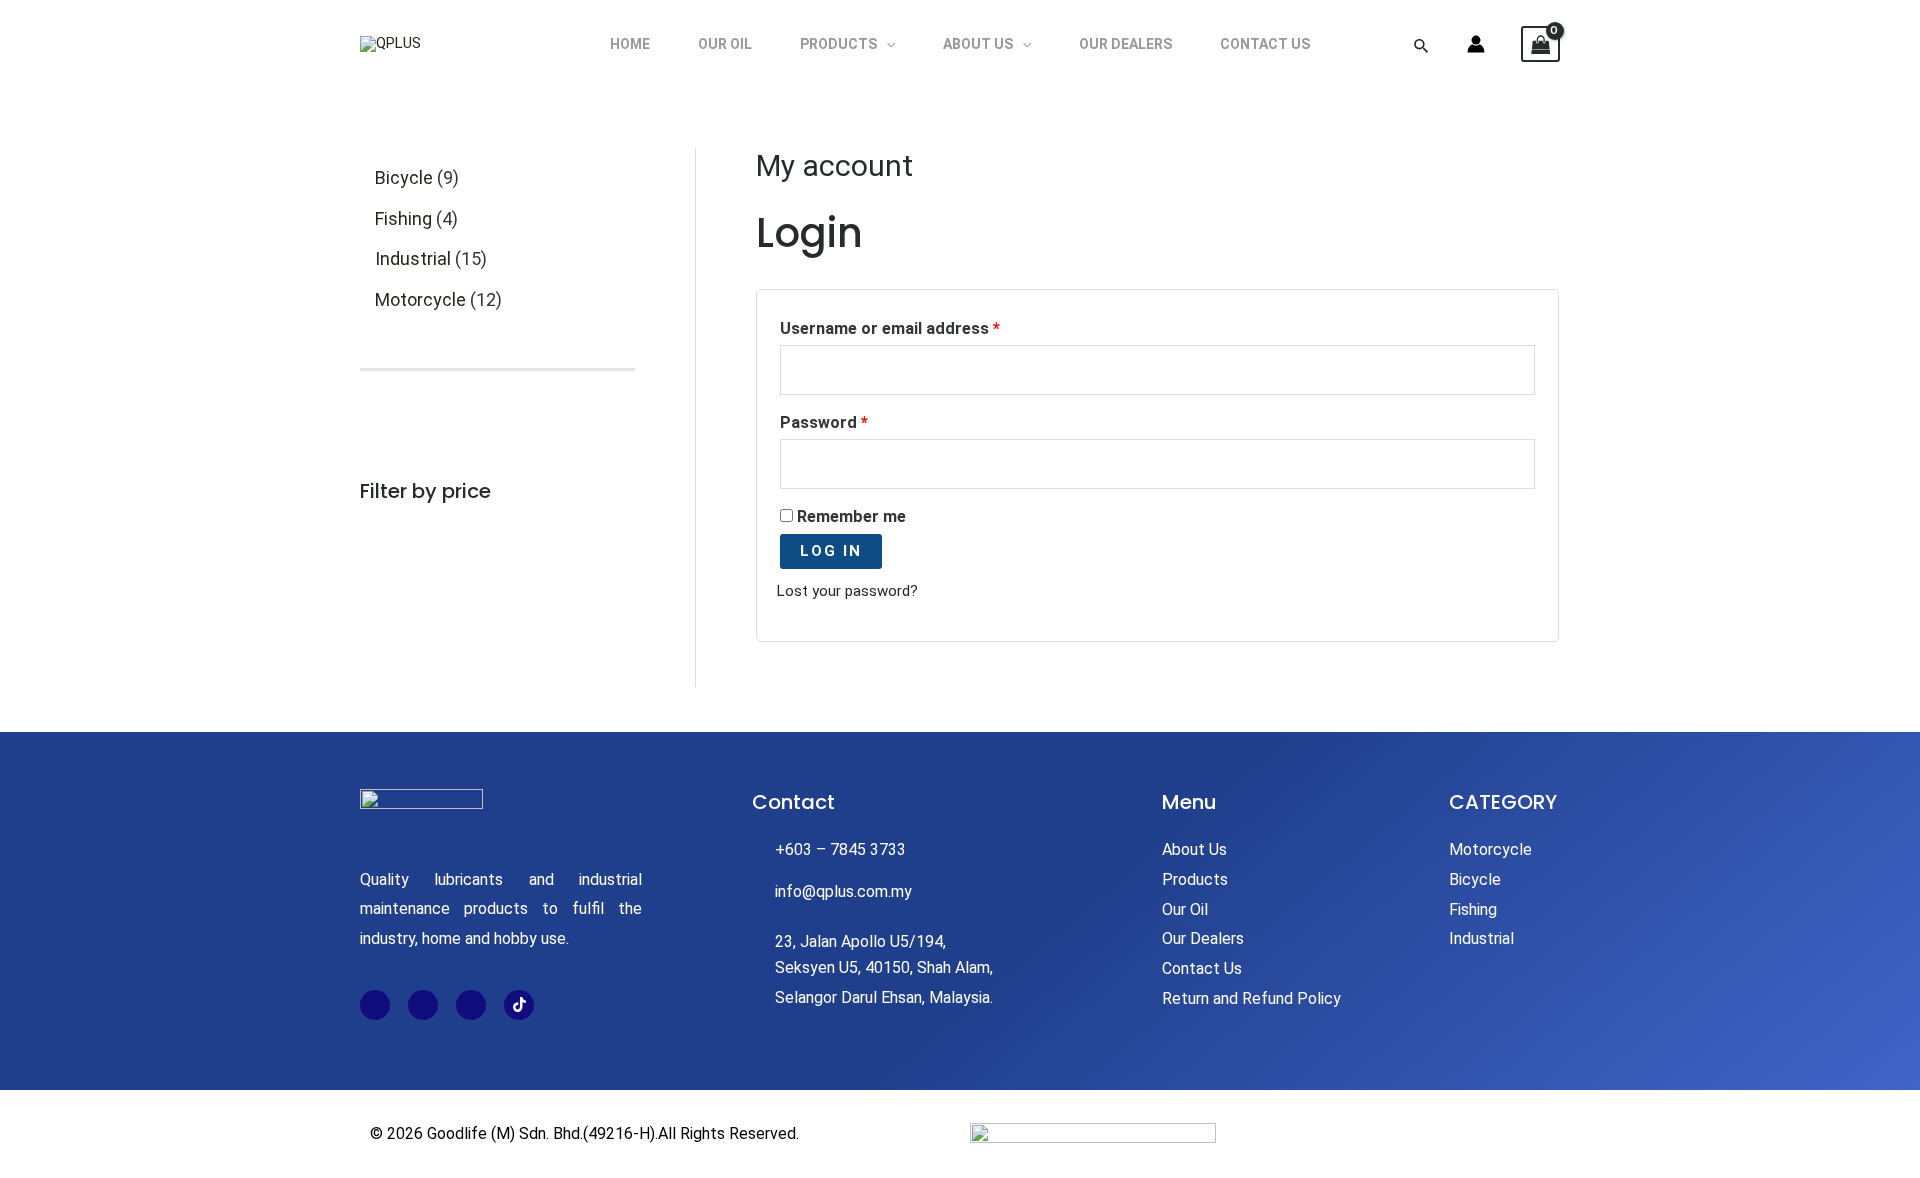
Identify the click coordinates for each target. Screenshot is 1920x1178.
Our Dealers (1125, 44)
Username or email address (923, 325)
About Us (978, 44)
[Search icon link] (1422, 44)
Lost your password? (847, 591)
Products (838, 44)
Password (857, 419)
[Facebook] (375, 1005)
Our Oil (725, 44)
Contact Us (1265, 44)
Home (630, 44)
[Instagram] (423, 1005)
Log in (831, 551)
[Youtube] (471, 1005)
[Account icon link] (1476, 44)
